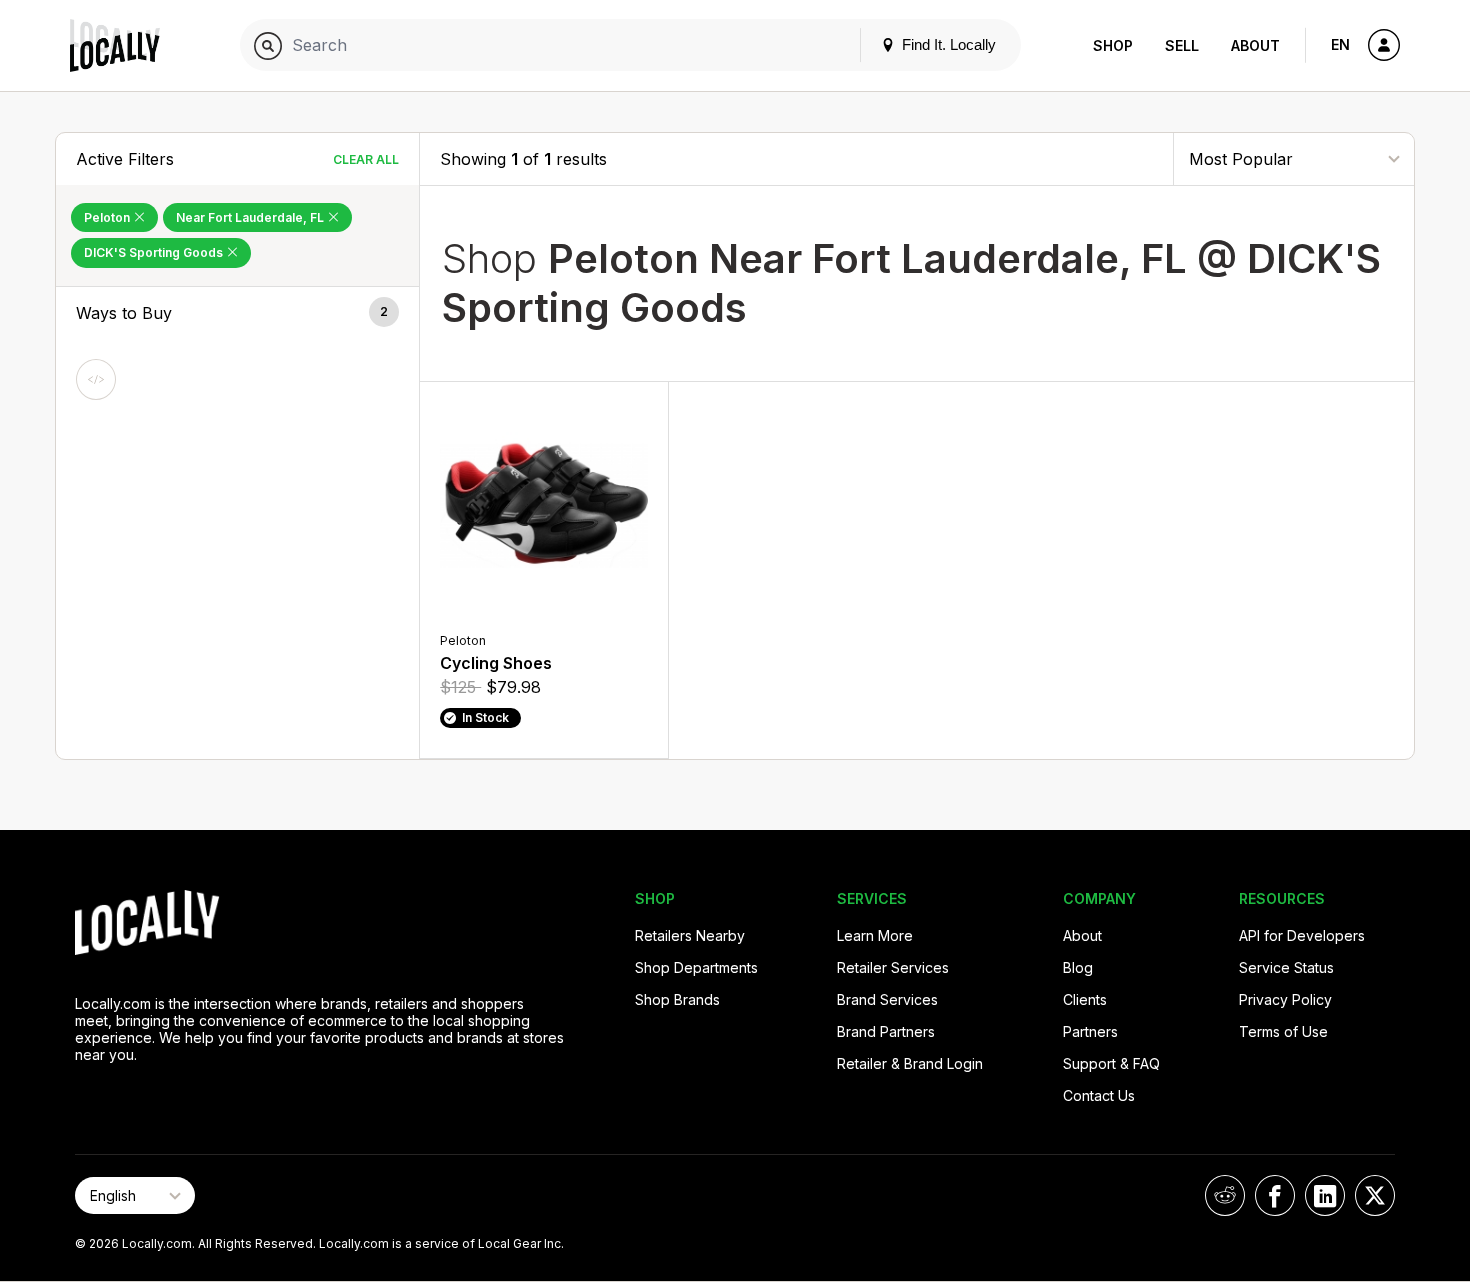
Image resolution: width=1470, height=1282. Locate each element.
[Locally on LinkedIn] (1325, 1195)
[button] (237, 313)
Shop (1113, 45)
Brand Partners (886, 1031)
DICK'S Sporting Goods (155, 252)
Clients (1085, 999)
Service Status (1286, 967)
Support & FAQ (1111, 1063)
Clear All (366, 159)
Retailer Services (893, 967)
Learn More (875, 935)
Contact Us (1099, 1095)
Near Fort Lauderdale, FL (251, 217)
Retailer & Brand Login (910, 1063)
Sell (1182, 45)
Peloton (108, 217)
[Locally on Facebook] (1275, 1195)
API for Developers (1302, 935)
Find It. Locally (947, 44)
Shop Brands (677, 999)
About (1255, 45)
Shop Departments (696, 967)
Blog (1078, 967)
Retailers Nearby (690, 935)
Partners (1090, 1031)
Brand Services (887, 999)
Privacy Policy (1285, 999)
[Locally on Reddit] (1225, 1195)
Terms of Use (1283, 1031)
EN (1340, 44)
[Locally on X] (1375, 1195)
